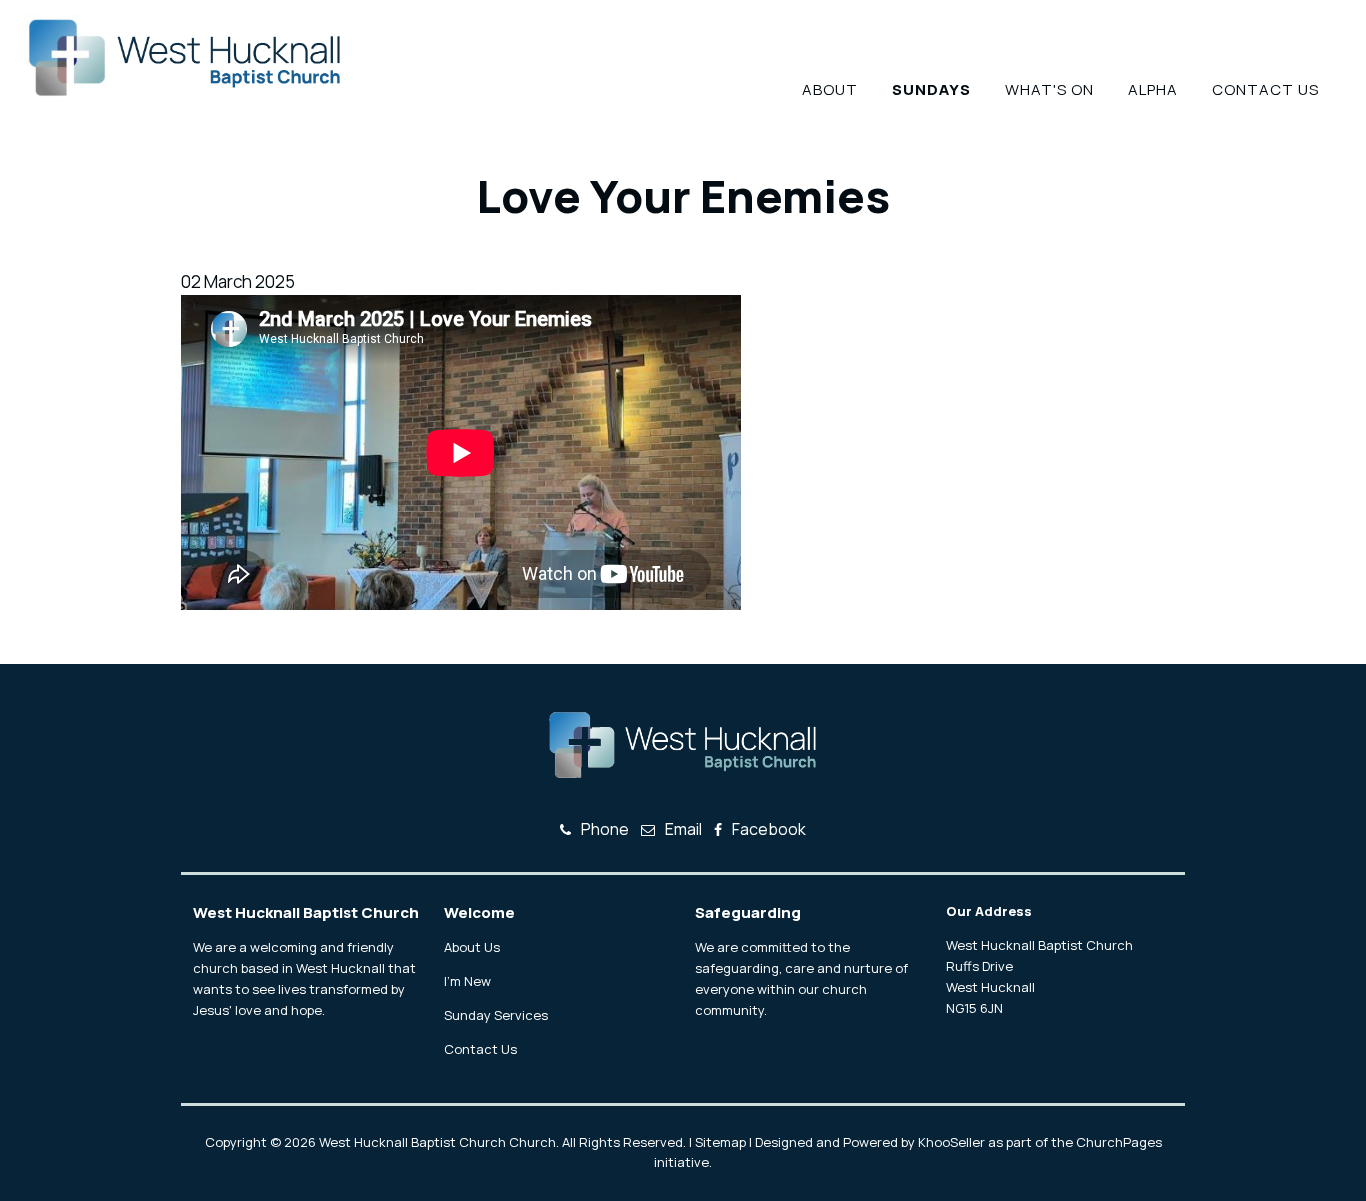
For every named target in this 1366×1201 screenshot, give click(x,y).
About (830, 89)
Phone (605, 829)
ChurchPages (1119, 1142)
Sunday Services (496, 1015)
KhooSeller (951, 1142)
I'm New (467, 981)
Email (683, 829)
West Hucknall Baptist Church (306, 912)
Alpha (1153, 89)
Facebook (769, 829)
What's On (1049, 89)
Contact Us (1265, 89)
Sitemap (720, 1142)
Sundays (931, 89)
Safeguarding (748, 912)
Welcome (479, 912)
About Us (472, 947)
